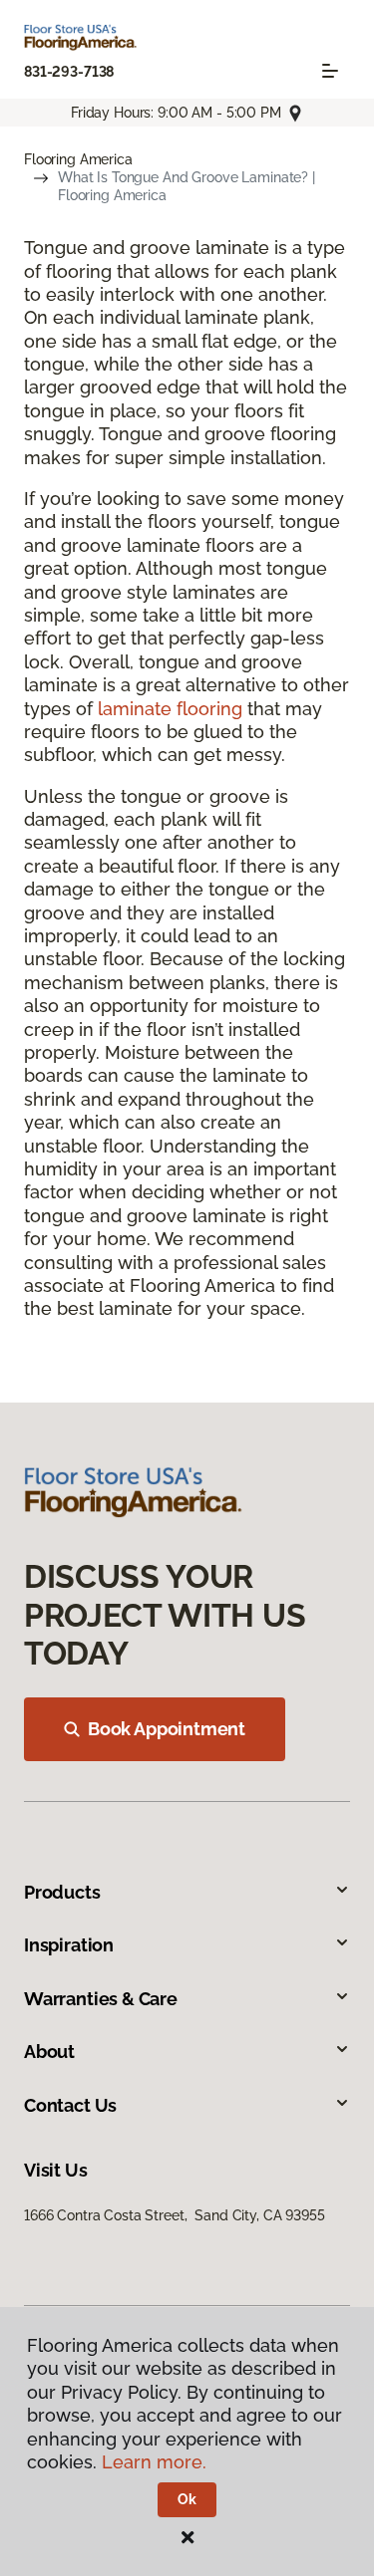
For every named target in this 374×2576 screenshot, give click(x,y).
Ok (187, 2499)
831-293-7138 (69, 72)
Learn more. (154, 2462)
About (49, 2052)
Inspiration (69, 1945)
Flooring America (78, 159)
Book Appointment (167, 1729)
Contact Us (70, 2105)
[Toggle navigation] (330, 71)
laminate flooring (170, 709)
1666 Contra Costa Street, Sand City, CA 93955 (175, 2215)
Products (62, 1892)
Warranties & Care (101, 1999)
